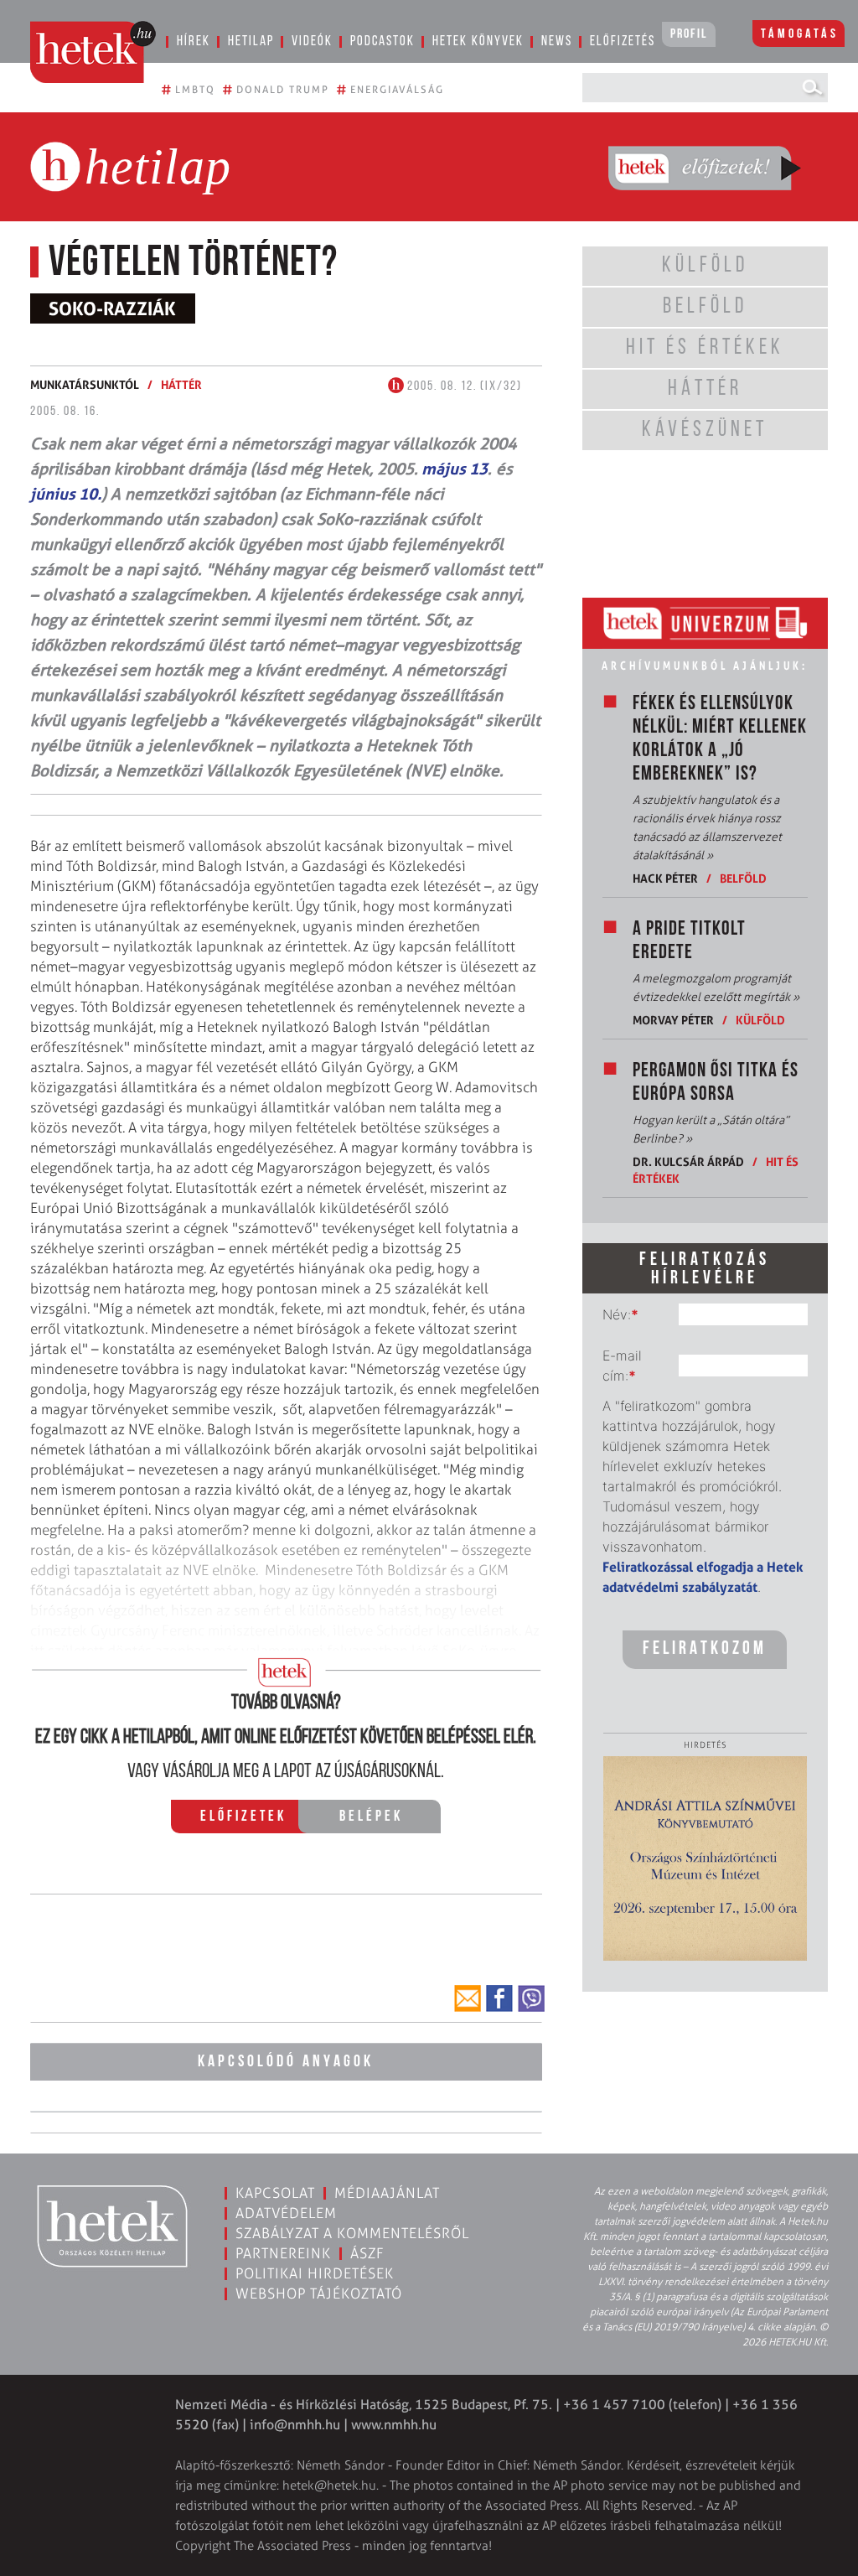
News (557, 41)
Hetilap (251, 41)
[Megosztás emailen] (468, 1998)
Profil (689, 34)
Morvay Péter (673, 1020)
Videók (312, 41)
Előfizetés (623, 41)
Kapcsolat (275, 2193)
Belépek (371, 1817)
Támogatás (800, 34)
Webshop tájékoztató (319, 2294)
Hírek (194, 41)
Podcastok (382, 41)
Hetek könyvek (478, 41)
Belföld (743, 878)
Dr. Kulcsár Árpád (688, 1161)
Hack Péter (665, 878)
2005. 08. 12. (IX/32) (463, 386)
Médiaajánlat (387, 2193)
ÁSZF (367, 2253)
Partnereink (283, 2253)
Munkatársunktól (85, 384)
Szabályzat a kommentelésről (352, 2233)
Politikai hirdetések (315, 2273)
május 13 (453, 469)
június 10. (66, 494)
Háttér (181, 384)
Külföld (760, 1020)
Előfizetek (243, 1817)
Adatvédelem (286, 2213)
